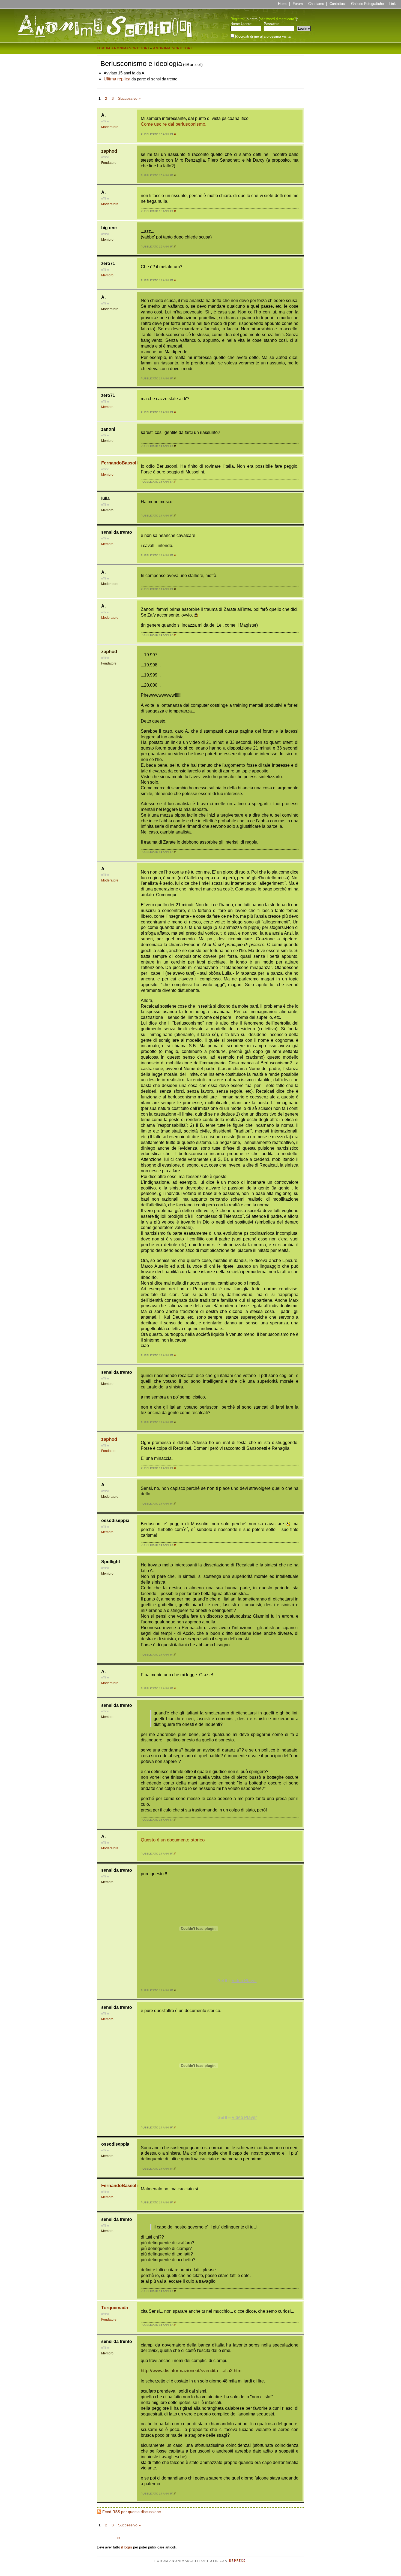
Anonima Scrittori (172, 48)
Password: (272, 24)
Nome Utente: (241, 24)
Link (393, 4)
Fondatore (109, 163)
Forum (298, 4)
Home (283, 4)
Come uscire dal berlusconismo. (174, 124)
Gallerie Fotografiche (367, 4)
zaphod (109, 151)
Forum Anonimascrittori (123, 48)
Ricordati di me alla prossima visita (262, 36)
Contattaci (338, 4)
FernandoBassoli (119, 463)
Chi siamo (316, 4)
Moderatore (110, 127)
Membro (107, 240)
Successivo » (129, 98)
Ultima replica (117, 79)
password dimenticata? (278, 19)
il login (127, 2547)
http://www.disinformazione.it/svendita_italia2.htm (191, 2371)
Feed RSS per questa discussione (132, 2512)
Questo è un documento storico (173, 1840)
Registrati (238, 19)
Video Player (244, 1981)
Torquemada (115, 2308)
